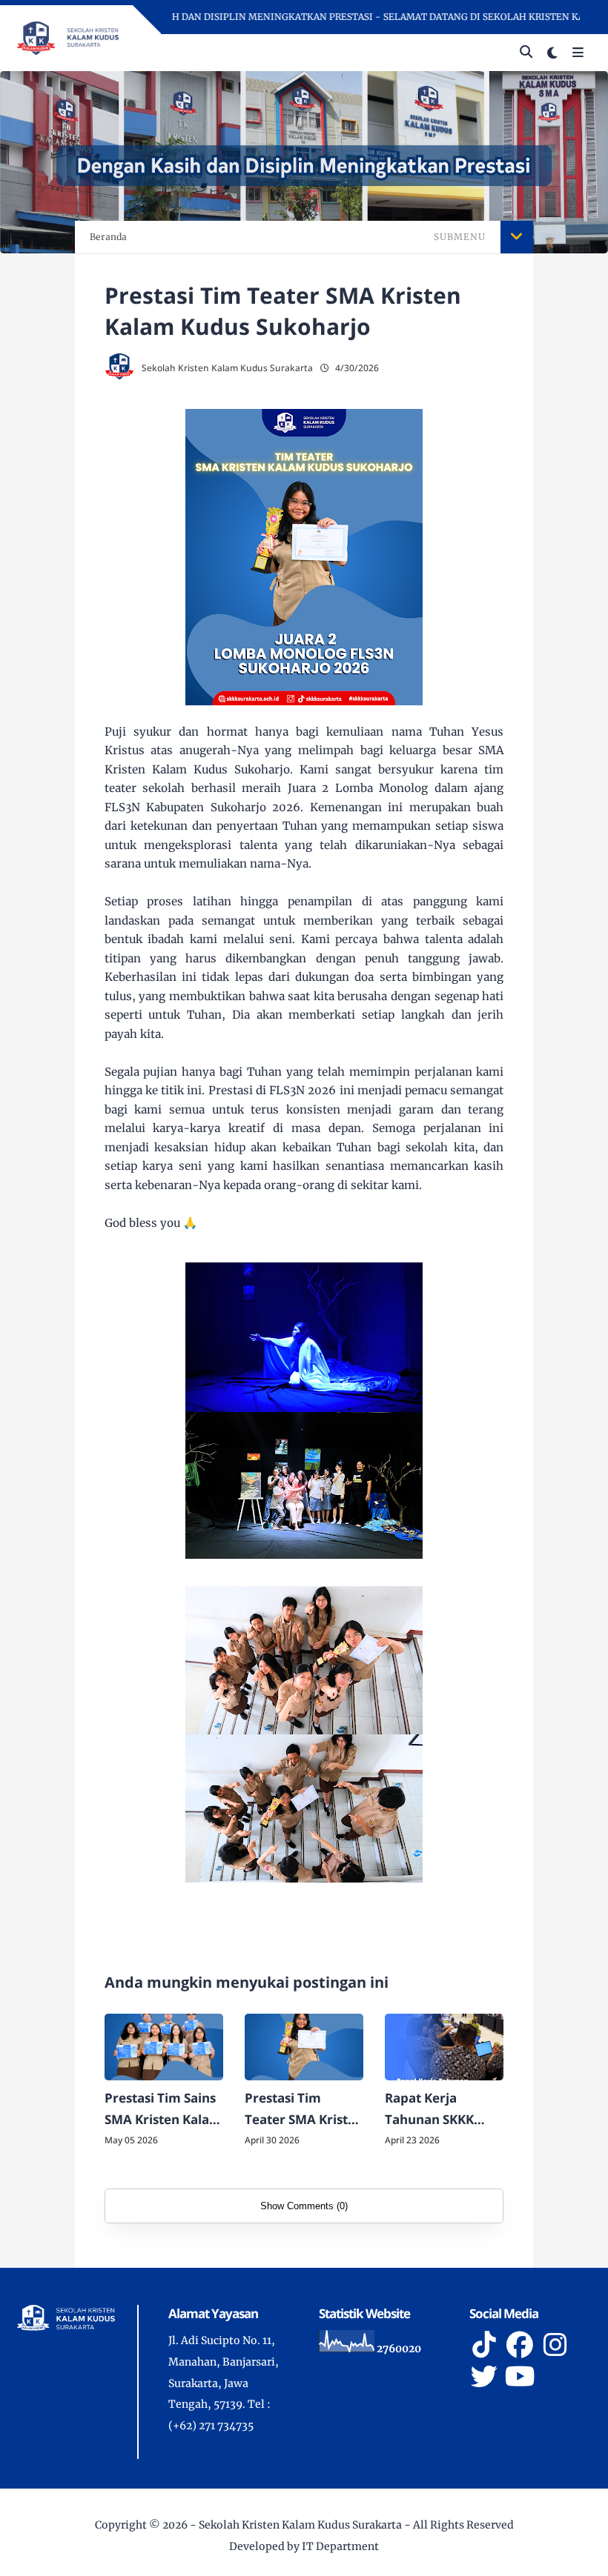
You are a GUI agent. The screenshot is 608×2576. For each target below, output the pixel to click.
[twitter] (484, 2377)
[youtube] (520, 2377)
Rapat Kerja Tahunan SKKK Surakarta (429, 2110)
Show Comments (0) (304, 2206)
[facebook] (520, 2345)
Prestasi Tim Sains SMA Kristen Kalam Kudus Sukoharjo (163, 2110)
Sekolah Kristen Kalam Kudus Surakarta (300, 2525)
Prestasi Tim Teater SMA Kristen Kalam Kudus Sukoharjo (304, 2110)
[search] (526, 53)
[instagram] (555, 2345)
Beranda (108, 237)
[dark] (552, 53)
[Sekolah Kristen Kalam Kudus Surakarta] (67, 37)
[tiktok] (484, 2345)
